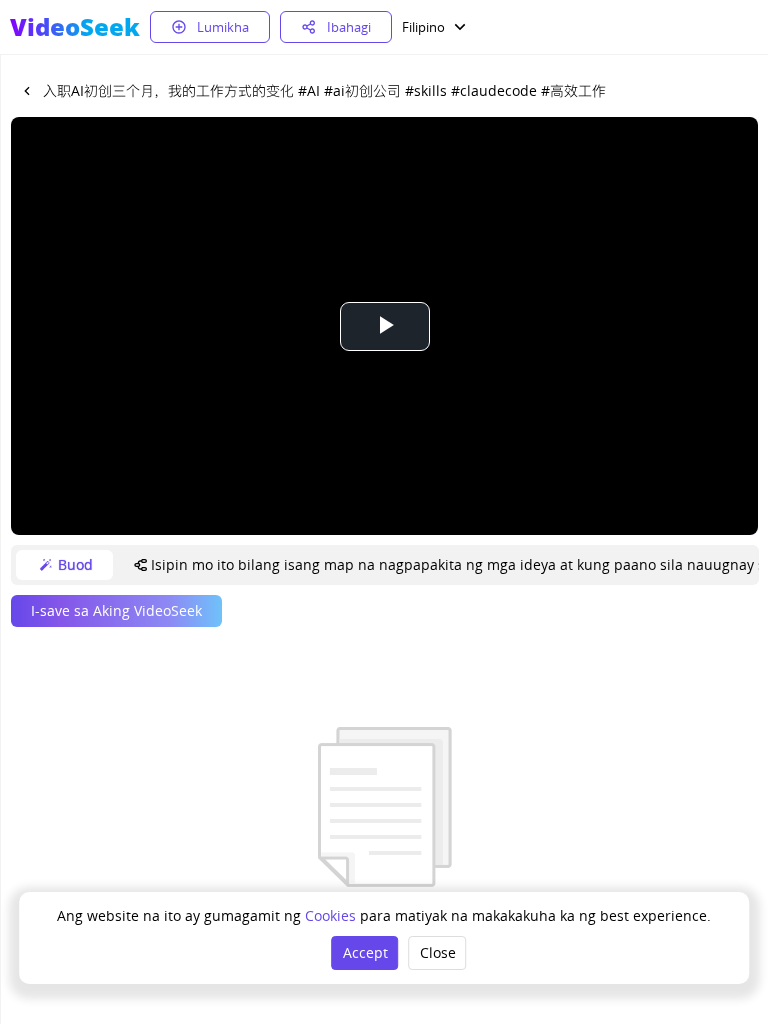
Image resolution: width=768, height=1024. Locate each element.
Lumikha (223, 27)
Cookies (332, 915)
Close (438, 952)
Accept (365, 952)
